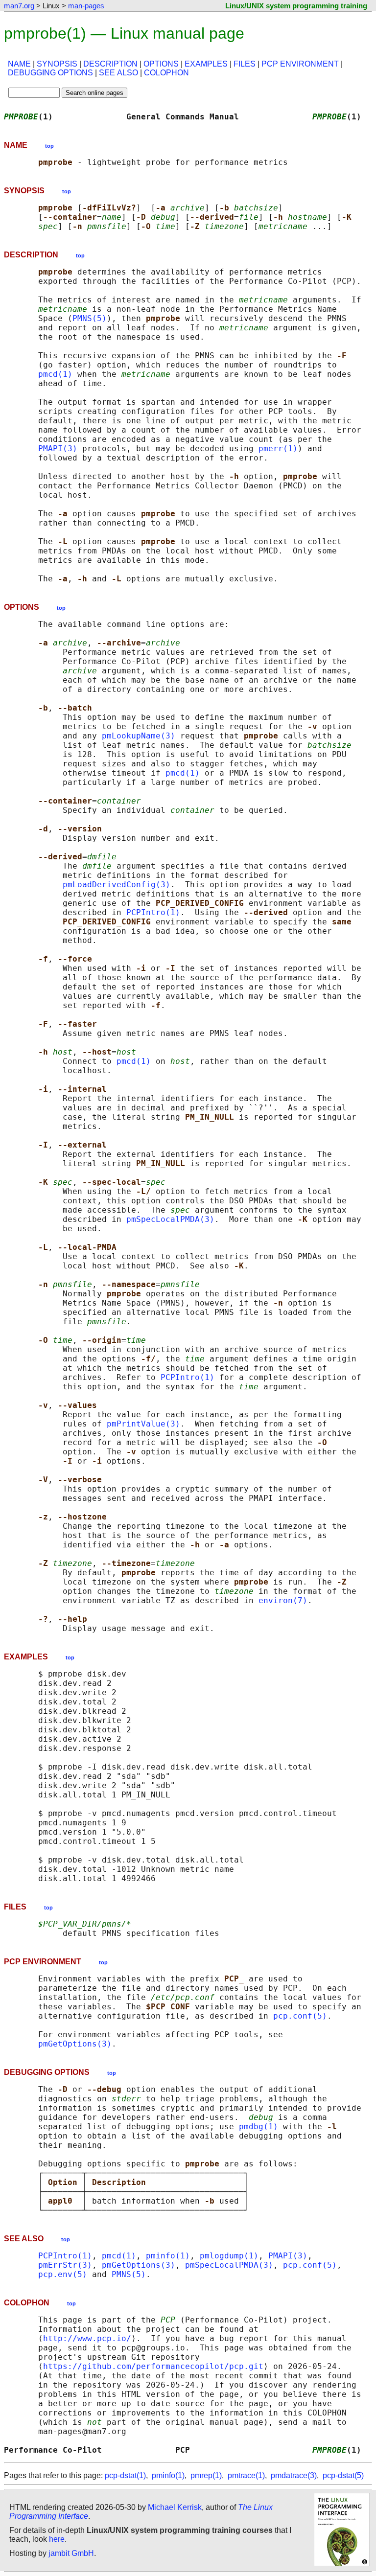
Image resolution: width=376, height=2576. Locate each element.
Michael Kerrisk (175, 2507)
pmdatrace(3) (294, 2475)
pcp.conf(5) (300, 2016)
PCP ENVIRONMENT (300, 64)
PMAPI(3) (58, 448)
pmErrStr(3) (65, 2265)
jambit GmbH (71, 2553)
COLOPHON (166, 73)
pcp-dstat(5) (343, 2475)
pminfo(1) (168, 2256)
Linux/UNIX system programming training (296, 6)
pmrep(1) (206, 2475)
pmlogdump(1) (229, 2256)
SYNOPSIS (57, 64)
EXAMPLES (206, 64)
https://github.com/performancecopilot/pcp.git (153, 2366)
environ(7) (283, 1600)
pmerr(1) (278, 448)
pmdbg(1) (258, 2127)
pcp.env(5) (63, 2274)
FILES (245, 64)
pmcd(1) (55, 374)
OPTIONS (161, 64)
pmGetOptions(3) (75, 2044)
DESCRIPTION (110, 64)
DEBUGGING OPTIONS (50, 73)
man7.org (19, 6)
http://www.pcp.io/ (87, 2338)
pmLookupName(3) (139, 736)
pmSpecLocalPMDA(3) (170, 1219)
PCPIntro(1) (153, 912)
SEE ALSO (118, 73)
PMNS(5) (90, 318)
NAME (19, 64)
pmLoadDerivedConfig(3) (117, 885)
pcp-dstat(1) (125, 2475)
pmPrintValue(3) (143, 1424)
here (57, 2539)
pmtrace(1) (246, 2475)
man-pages (86, 6)
